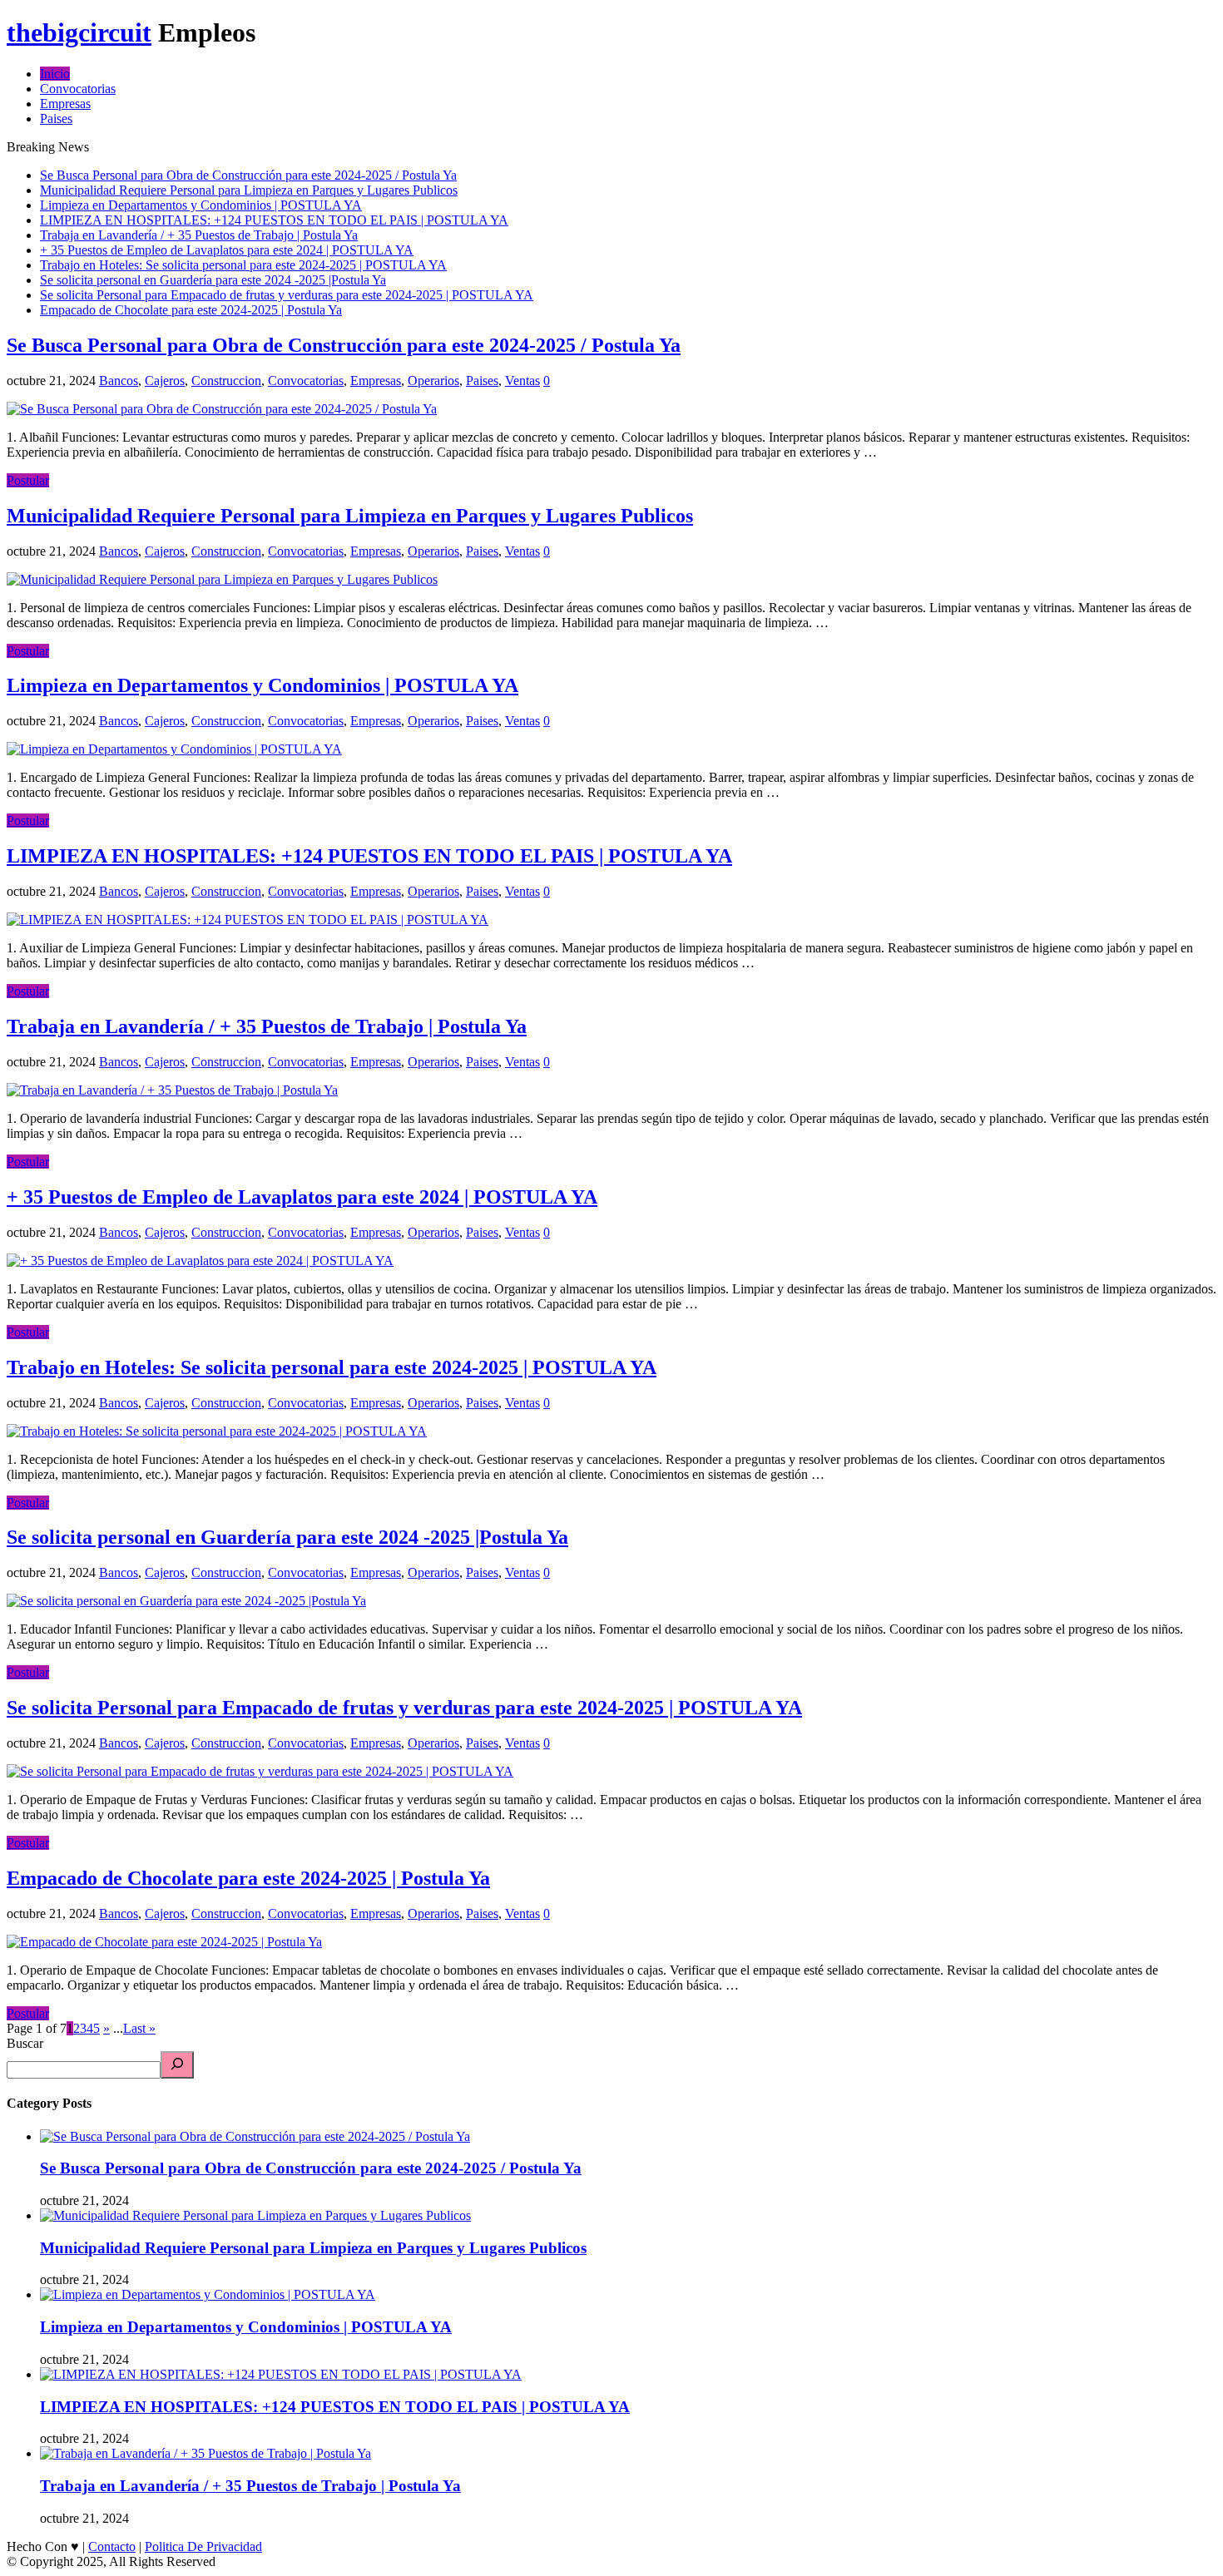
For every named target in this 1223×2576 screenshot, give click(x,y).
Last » (139, 2028)
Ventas (522, 381)
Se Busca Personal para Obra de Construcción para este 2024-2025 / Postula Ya (248, 175)
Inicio (55, 74)
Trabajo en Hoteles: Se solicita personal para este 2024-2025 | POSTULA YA (243, 265)
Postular (28, 480)
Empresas (65, 104)
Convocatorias (78, 89)
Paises (56, 119)
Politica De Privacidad (203, 2546)
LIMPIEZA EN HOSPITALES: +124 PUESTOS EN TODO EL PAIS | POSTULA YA (274, 220)
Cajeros (165, 381)
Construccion (226, 381)
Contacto (112, 2546)
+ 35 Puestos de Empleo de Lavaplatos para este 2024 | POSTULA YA (227, 250)
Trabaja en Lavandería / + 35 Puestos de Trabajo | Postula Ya (199, 235)
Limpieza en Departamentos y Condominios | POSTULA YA (201, 205)
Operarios (433, 381)
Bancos (119, 381)
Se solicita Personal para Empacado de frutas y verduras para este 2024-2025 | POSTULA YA (287, 295)
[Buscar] (177, 2065)
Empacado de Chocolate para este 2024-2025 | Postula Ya (191, 310)
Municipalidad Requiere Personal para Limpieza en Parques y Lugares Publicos (249, 190)
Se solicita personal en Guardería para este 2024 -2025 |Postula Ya (213, 280)
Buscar (25, 2043)
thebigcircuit (79, 32)
